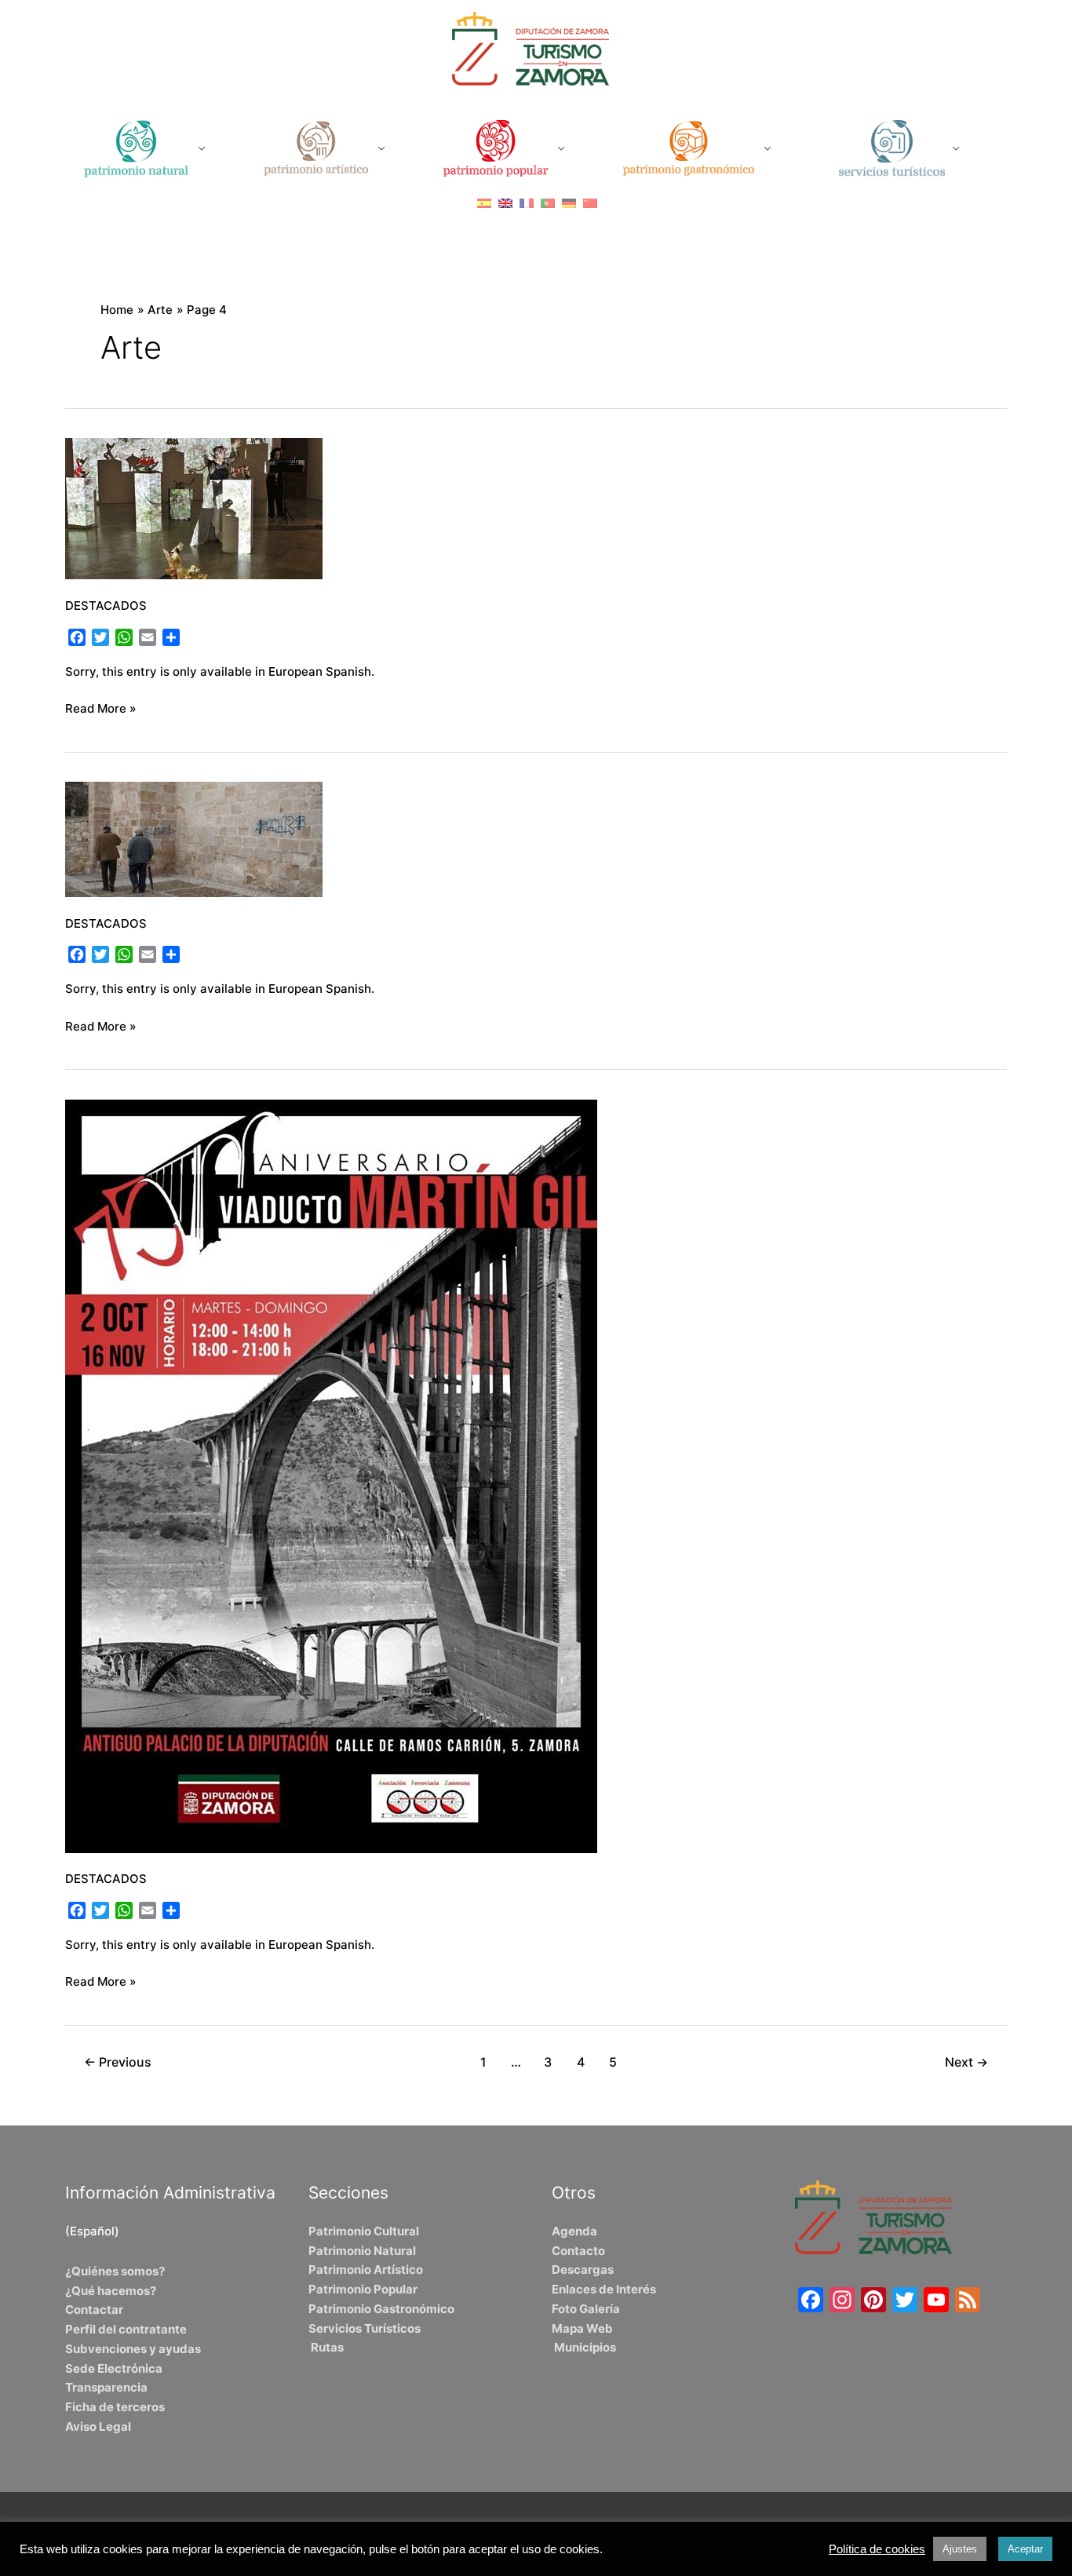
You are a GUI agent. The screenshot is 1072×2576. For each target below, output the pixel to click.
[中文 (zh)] (590, 203)
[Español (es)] (484, 203)
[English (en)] (505, 203)
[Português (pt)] (548, 203)
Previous (118, 2062)
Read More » (101, 708)
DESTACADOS (106, 606)
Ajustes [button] (960, 2549)
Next (966, 2062)
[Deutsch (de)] (569, 203)
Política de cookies (877, 2549)
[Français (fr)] (527, 203)
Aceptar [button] (1025, 2549)
